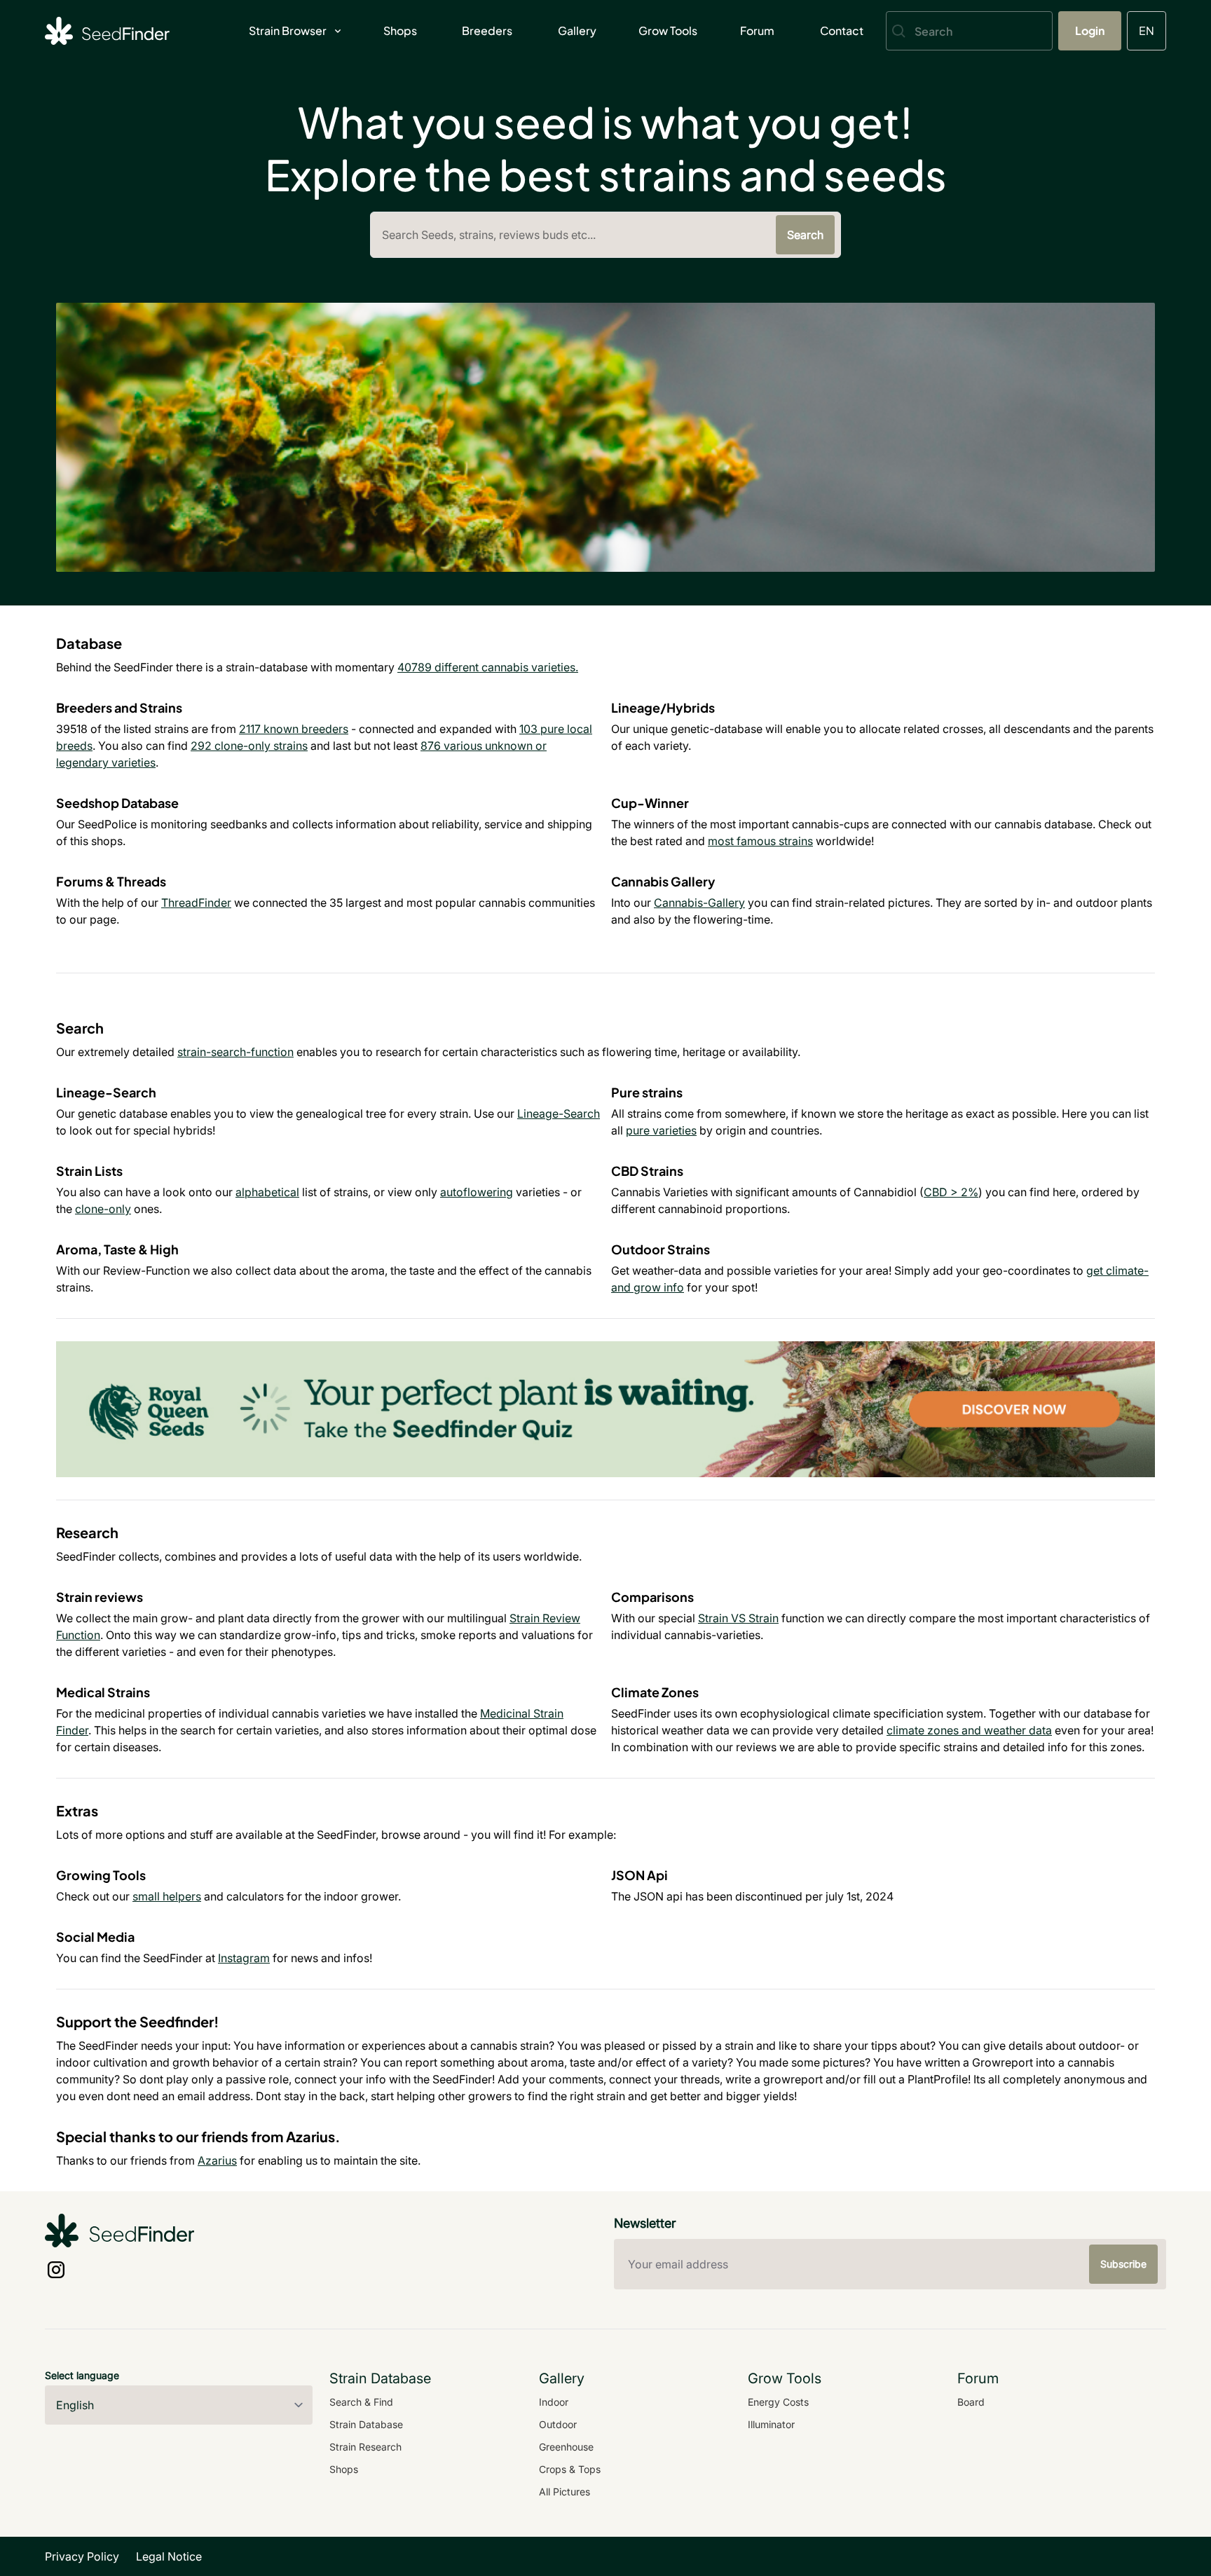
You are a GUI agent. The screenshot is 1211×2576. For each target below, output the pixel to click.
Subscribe (1123, 2264)
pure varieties (661, 1130)
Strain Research (365, 2447)
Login (1090, 30)
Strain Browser (288, 30)
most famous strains (760, 841)
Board (971, 2402)
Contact (842, 30)
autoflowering (477, 1192)
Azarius (217, 2160)
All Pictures (565, 2492)
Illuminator (771, 2424)
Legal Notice (169, 2556)
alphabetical (267, 1192)
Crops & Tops (570, 2469)
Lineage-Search (559, 1114)
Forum (757, 30)
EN (1147, 30)
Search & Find (361, 2402)
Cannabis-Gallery (699, 903)
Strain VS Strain (738, 1618)
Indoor (554, 2402)
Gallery (577, 30)
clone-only (103, 1209)
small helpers (167, 1896)
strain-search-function (235, 1052)
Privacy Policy (82, 2556)
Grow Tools (668, 30)
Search (805, 235)
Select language (82, 2375)
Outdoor (558, 2424)
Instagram (244, 1958)
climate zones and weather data (969, 1730)
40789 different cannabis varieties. (488, 667)
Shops (400, 30)
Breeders (487, 30)
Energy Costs (778, 2402)
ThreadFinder (196, 903)
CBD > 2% (951, 1192)
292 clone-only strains (249, 746)
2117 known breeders (294, 729)
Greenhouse (566, 2447)
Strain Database (366, 2424)
